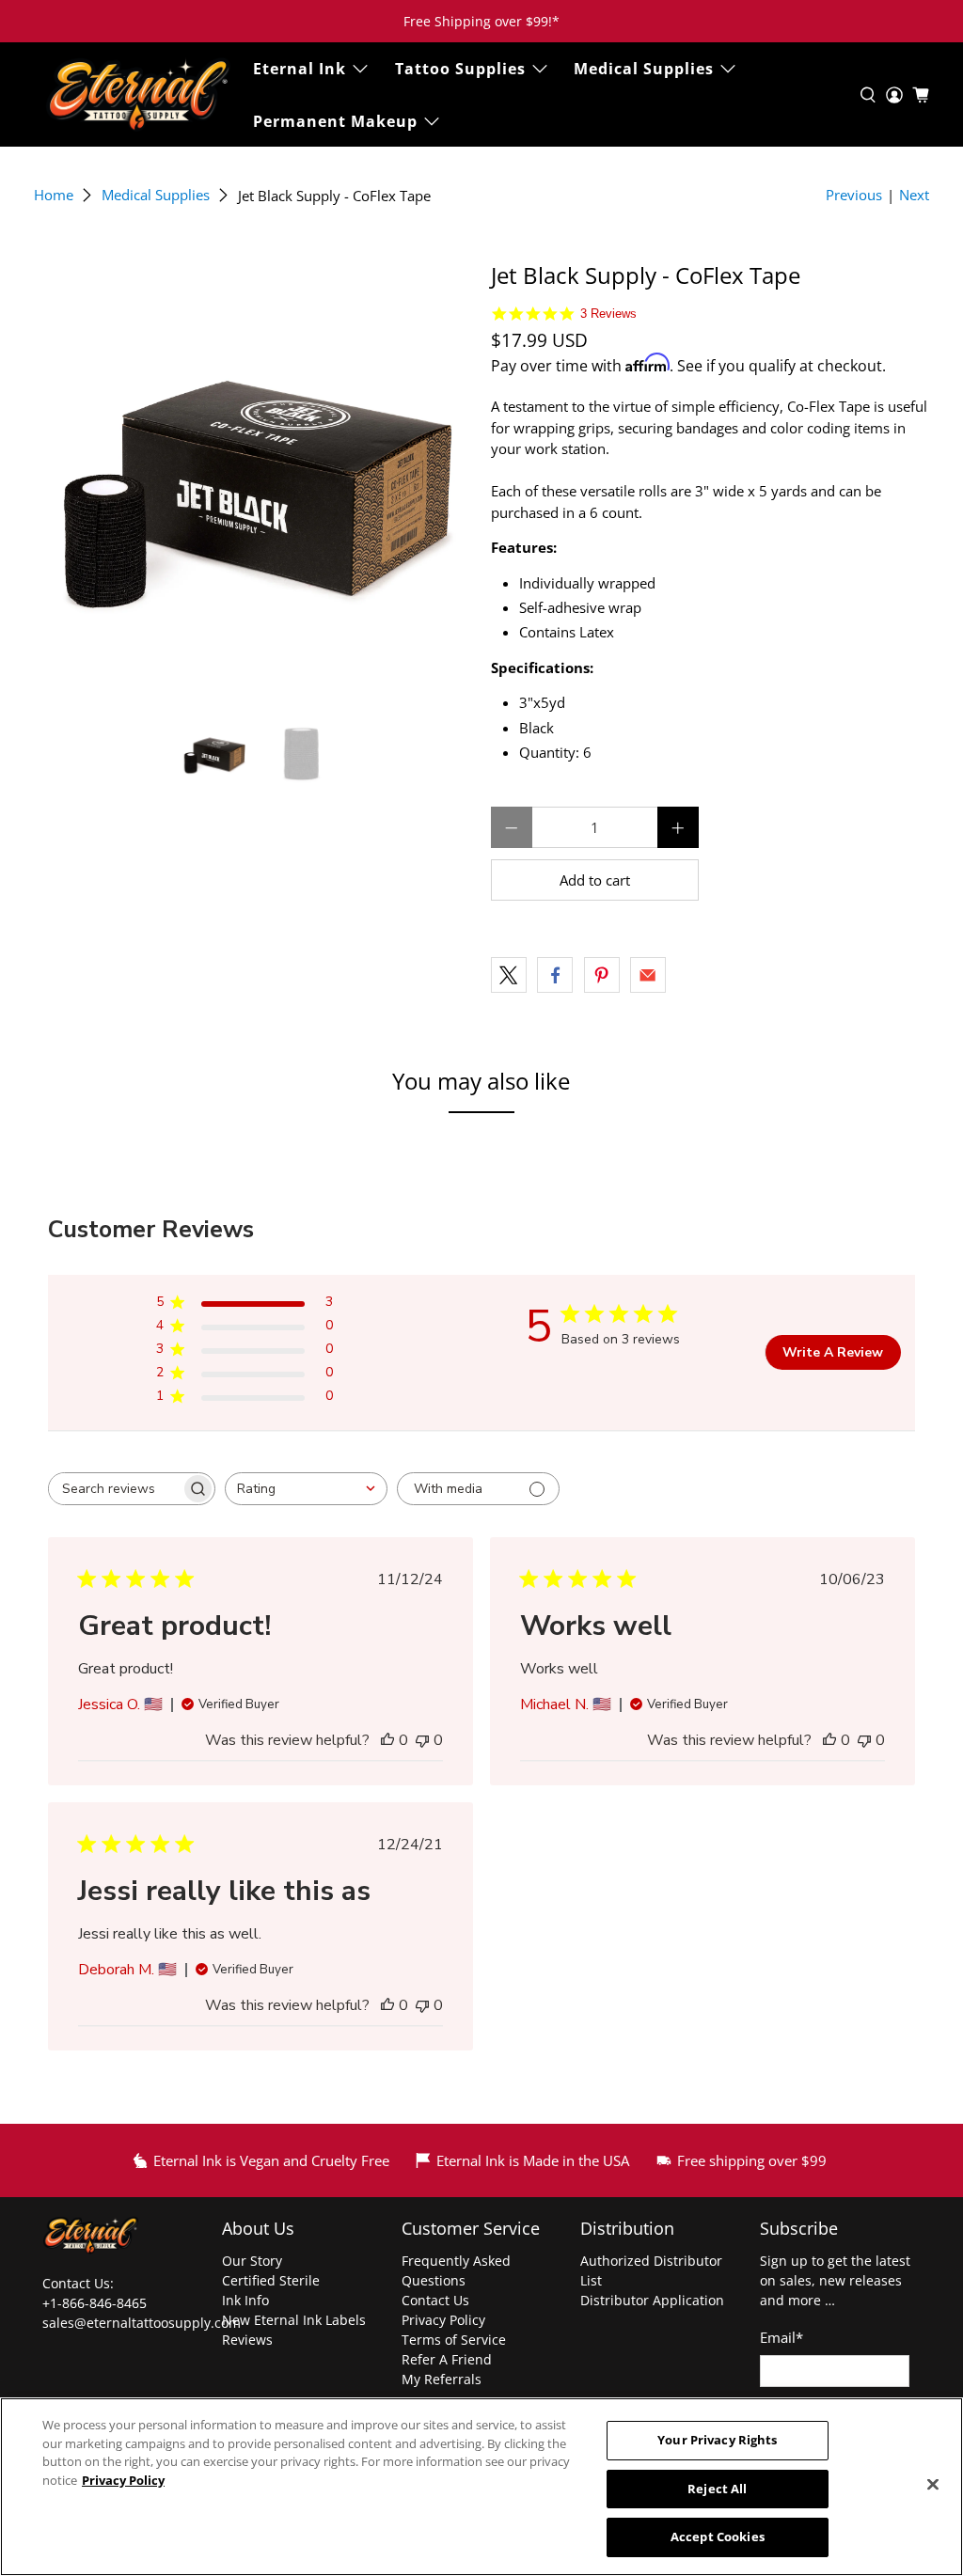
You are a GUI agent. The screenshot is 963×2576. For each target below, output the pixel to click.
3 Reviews (608, 314)
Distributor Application (652, 2300)
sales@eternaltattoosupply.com (143, 2323)
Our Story (252, 2261)
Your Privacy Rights (717, 2440)
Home (54, 195)
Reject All (717, 2489)
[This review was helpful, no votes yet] (387, 1740)
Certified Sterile (271, 2280)
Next (914, 195)
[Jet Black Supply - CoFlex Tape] (253, 481)
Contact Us (435, 2300)
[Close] (933, 2485)
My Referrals (442, 2379)
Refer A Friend (447, 2359)
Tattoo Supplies (460, 69)
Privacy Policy (443, 2320)
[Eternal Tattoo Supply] (138, 94)
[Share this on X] (509, 975)
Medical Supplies (644, 69)
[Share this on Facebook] (555, 975)
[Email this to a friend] (648, 975)
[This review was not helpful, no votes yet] (422, 1740)
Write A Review (833, 1352)
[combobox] (306, 1489)
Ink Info (245, 2300)
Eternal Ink (300, 69)
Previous (854, 195)
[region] (481, 2487)
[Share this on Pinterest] (602, 975)
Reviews (247, 2340)
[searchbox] (115, 1489)
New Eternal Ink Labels (294, 2320)
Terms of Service (454, 2340)
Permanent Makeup (335, 121)
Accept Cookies (718, 2537)
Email (781, 2337)
